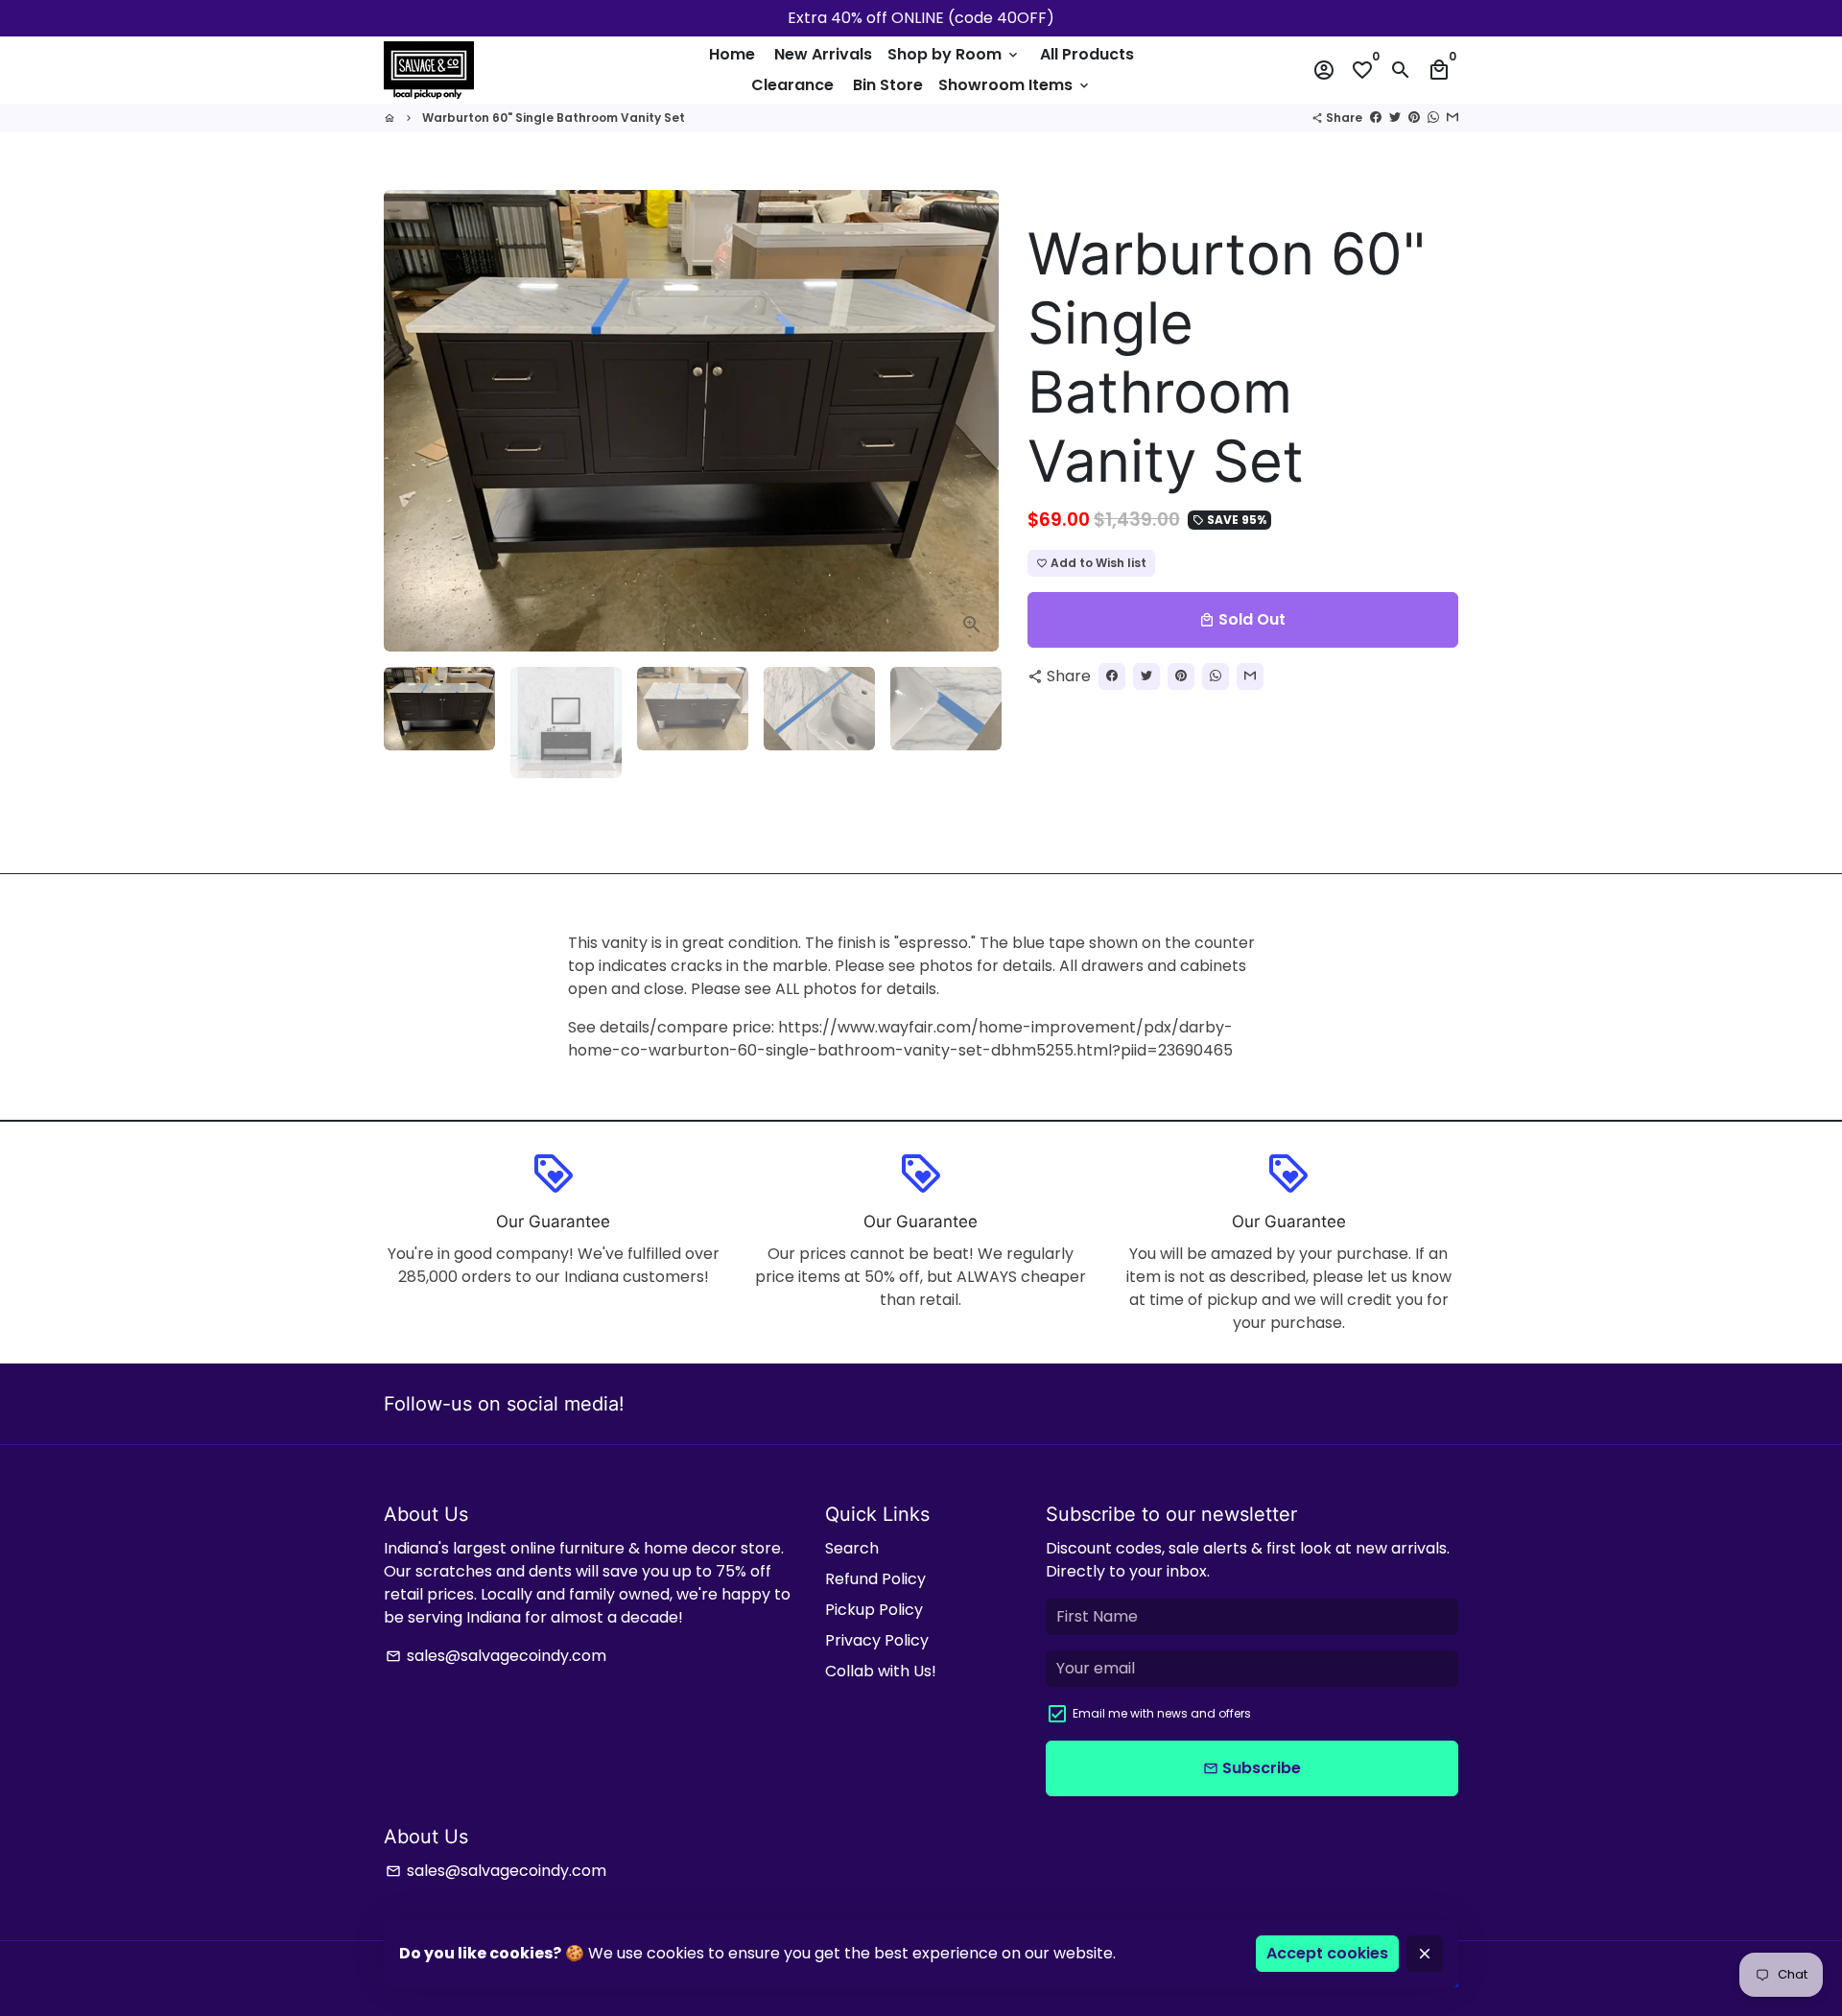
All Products (1087, 54)
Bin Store (888, 85)
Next (973, 421)
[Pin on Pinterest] (1414, 118)
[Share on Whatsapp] (1433, 118)
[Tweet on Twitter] (1395, 118)
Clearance (792, 85)
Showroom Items (1015, 85)
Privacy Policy (877, 1640)
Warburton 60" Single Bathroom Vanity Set (554, 118)
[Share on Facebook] (1376, 118)
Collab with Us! (881, 1671)
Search (852, 1548)
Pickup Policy (874, 1610)
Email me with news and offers (1162, 1713)
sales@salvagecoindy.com (496, 1656)
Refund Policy (875, 1579)
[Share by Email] (1452, 118)
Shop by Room (954, 54)
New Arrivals (823, 54)
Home (732, 54)
